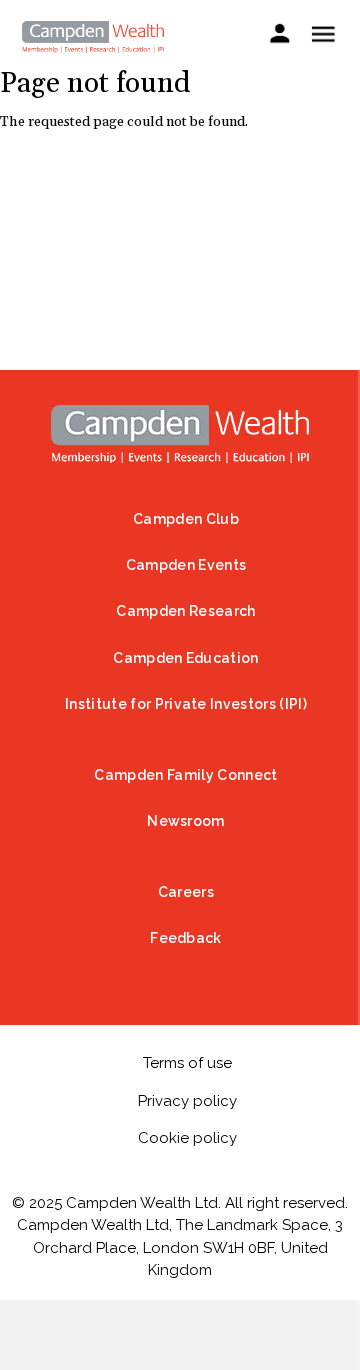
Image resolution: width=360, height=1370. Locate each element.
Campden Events (186, 565)
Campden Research (185, 611)
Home (180, 434)
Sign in (279, 36)
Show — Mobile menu (323, 34)
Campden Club (186, 519)
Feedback (186, 938)
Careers (186, 892)
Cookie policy (187, 1138)
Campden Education (185, 658)
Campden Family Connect (185, 775)
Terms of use (187, 1063)
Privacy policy (187, 1101)
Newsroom (186, 821)
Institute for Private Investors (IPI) (186, 704)
